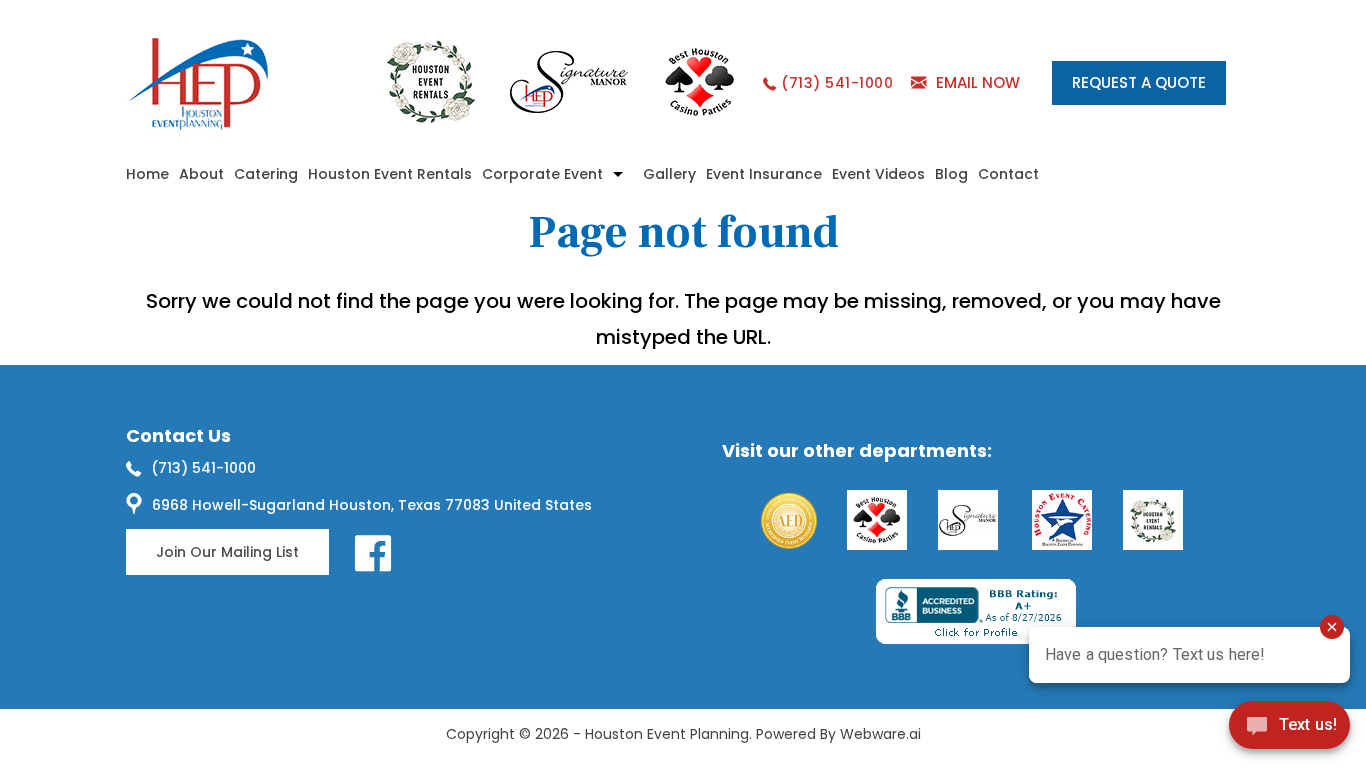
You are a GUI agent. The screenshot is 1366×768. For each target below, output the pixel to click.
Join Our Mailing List (227, 552)
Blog (951, 174)
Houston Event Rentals (390, 174)
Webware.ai (880, 734)
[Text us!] (1289, 728)
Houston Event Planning (667, 734)
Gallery (669, 174)
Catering (266, 174)
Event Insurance (764, 174)
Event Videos (878, 174)
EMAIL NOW (978, 82)
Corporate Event (542, 174)
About (201, 174)
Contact (1008, 174)
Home (147, 174)
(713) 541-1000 (837, 83)
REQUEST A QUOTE (1139, 82)
